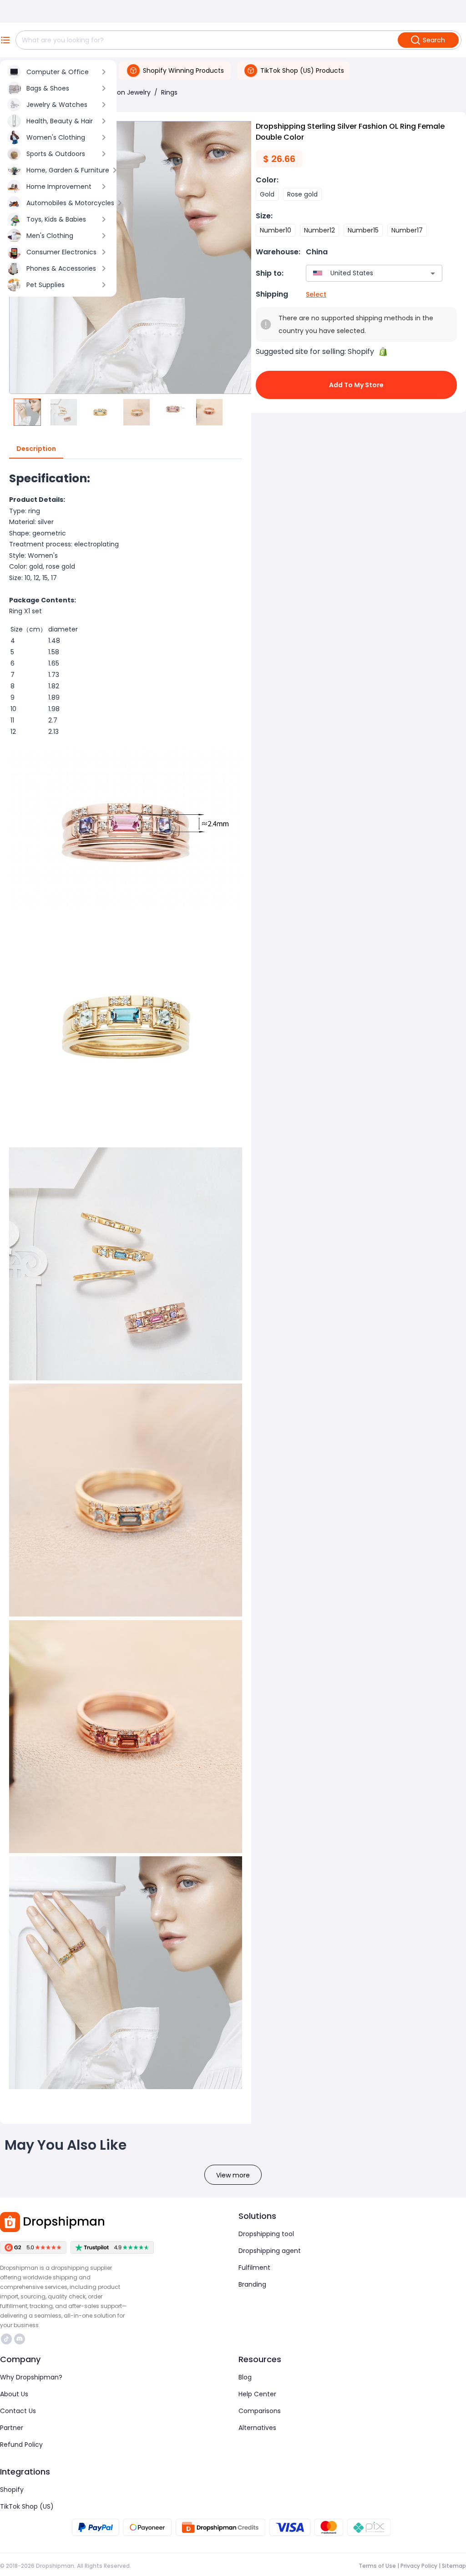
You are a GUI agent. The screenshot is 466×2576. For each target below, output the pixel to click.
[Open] (433, 273)
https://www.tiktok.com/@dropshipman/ (8, 2339)
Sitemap (454, 2566)
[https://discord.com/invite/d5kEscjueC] (20, 2339)
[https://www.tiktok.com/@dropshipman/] (6, 2339)
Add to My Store (356, 385)
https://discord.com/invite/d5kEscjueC (21, 2339)
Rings (169, 92)
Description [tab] (36, 449)
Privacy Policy (419, 2566)
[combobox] (361, 273)
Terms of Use (377, 2566)
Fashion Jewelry (126, 92)
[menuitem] (58, 72)
